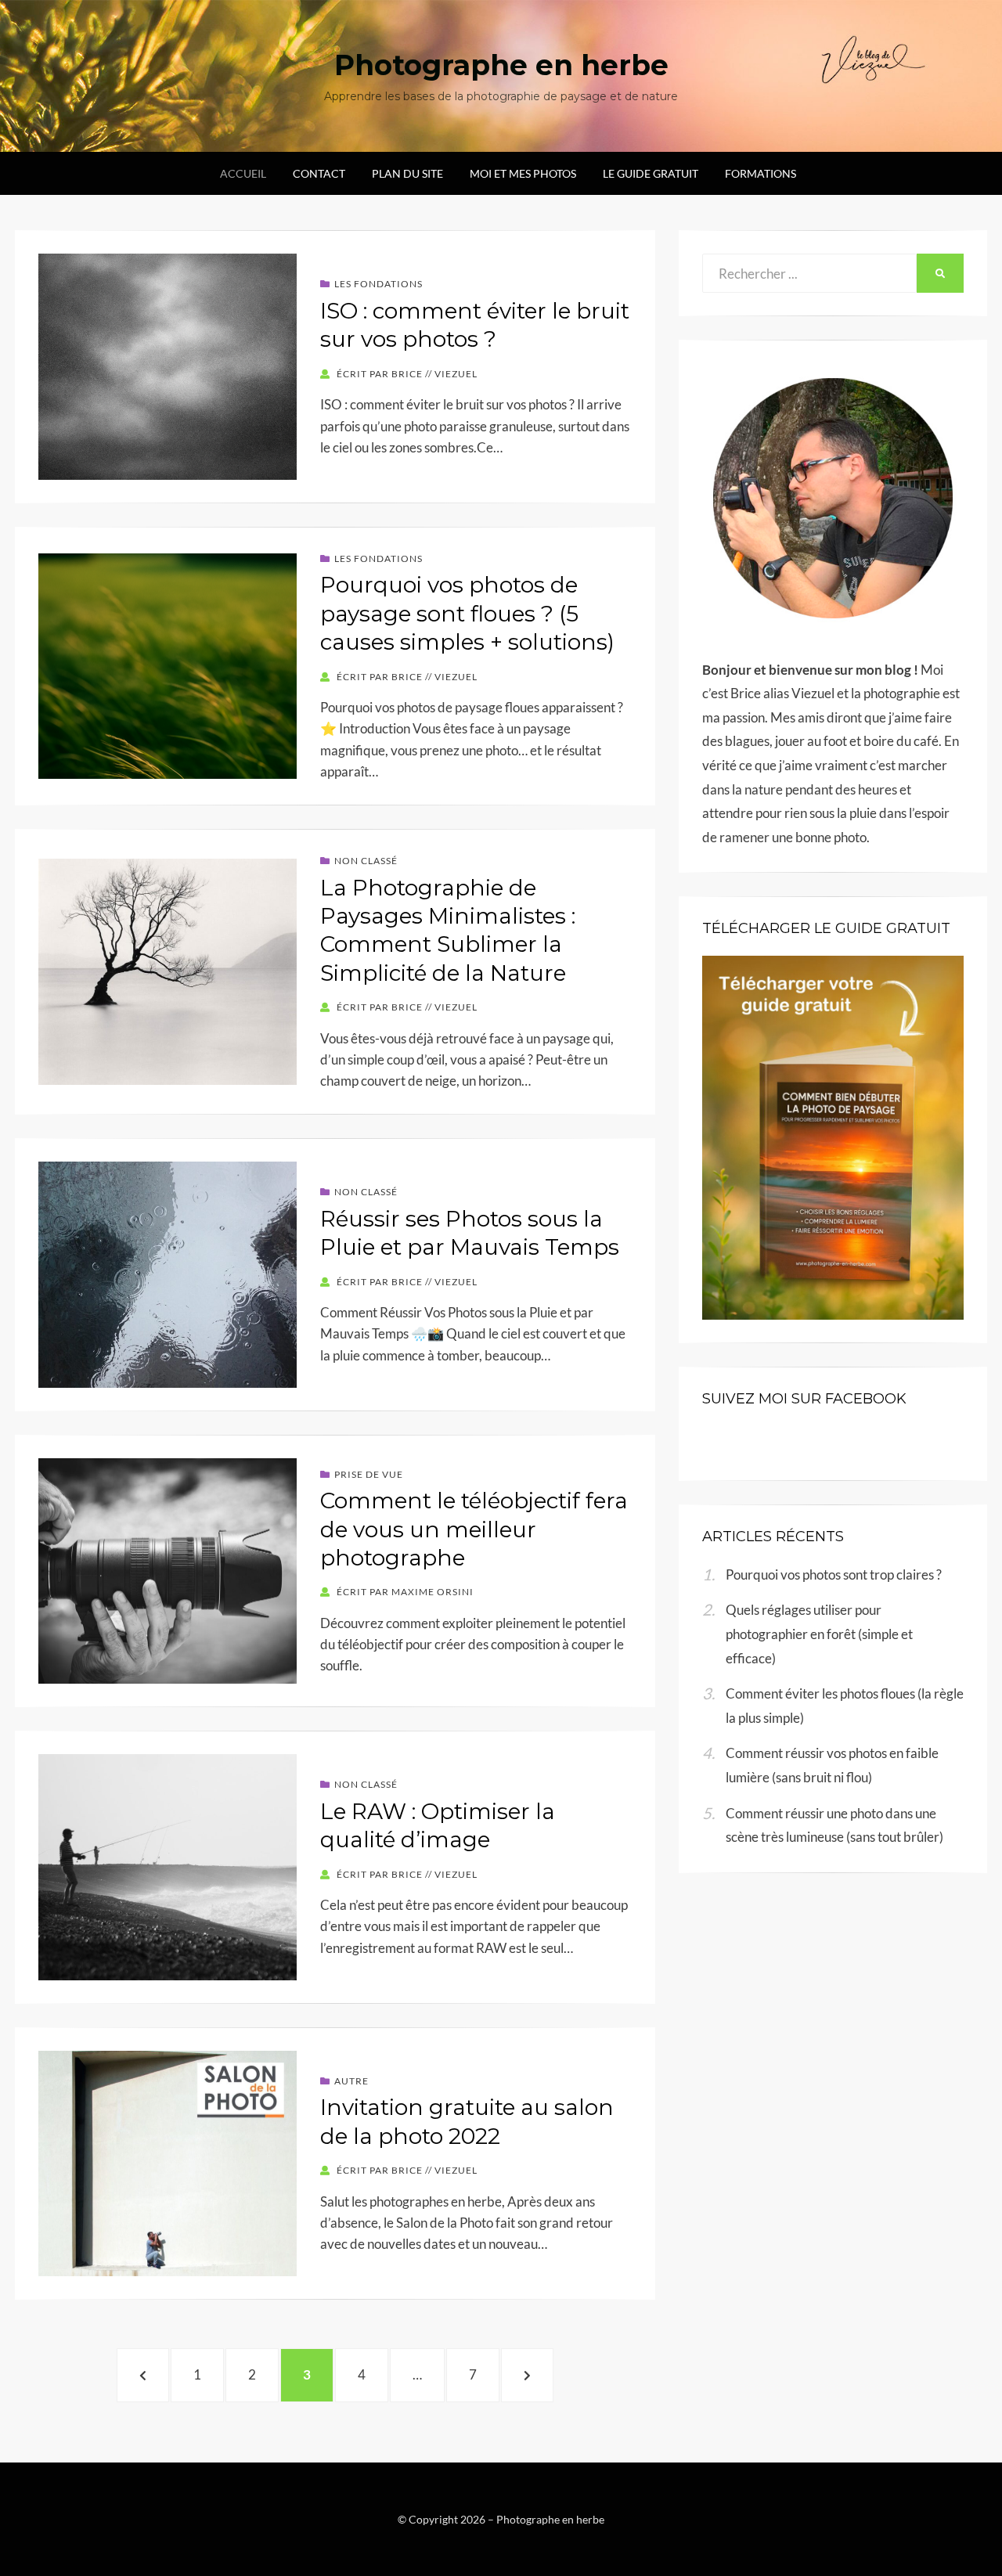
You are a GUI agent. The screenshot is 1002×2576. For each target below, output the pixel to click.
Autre (351, 2081)
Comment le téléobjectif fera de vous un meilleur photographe (474, 1529)
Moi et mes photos (523, 173)
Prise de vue (369, 1474)
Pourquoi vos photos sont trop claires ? (834, 1574)
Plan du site (407, 173)
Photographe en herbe (501, 65)
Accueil (243, 173)
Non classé (366, 861)
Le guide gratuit (651, 173)
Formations (761, 173)
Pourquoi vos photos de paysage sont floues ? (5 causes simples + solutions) (467, 613)
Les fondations (378, 284)
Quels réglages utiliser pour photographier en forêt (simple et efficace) (819, 1634)
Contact (319, 173)
